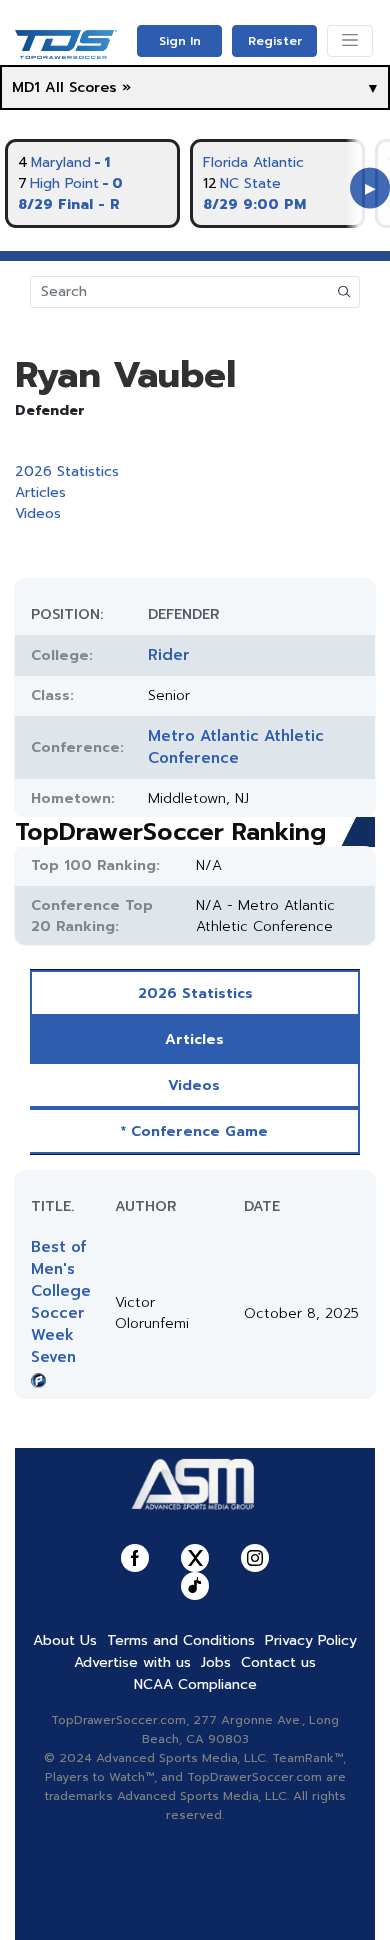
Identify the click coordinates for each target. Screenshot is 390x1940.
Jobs (216, 1662)
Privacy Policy (311, 1640)
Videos (38, 513)
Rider (169, 655)
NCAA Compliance (195, 1684)
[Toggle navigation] (350, 41)
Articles (40, 492)
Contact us (278, 1662)
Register (275, 41)
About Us (65, 1640)
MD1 (26, 87)
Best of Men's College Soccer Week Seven (61, 1302)
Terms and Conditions (181, 1640)
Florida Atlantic (253, 162)
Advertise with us (132, 1662)
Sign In (180, 41)
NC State (250, 183)
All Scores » (88, 87)
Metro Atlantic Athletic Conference (236, 747)
